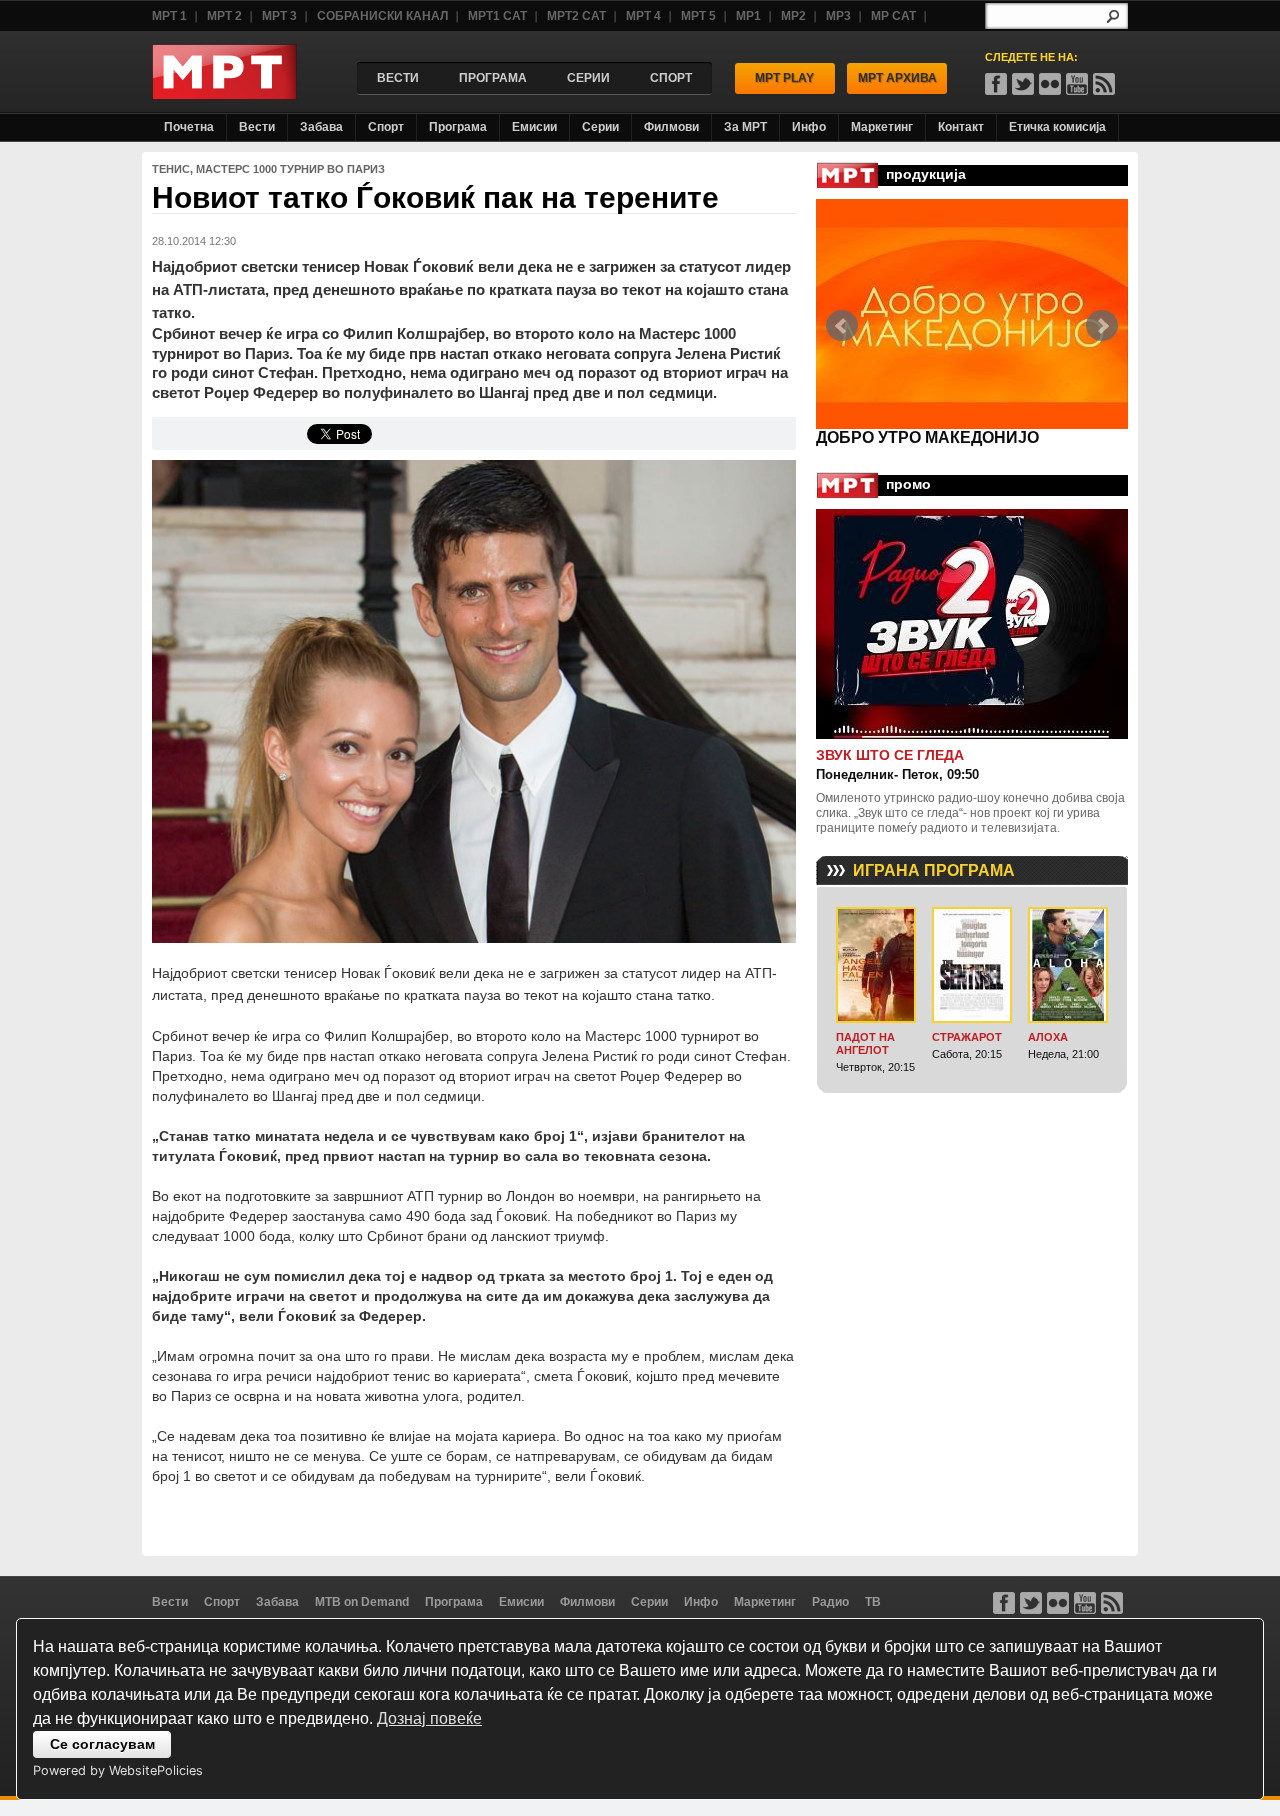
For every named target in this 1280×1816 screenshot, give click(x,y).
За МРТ (745, 127)
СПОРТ (671, 78)
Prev (842, 326)
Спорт (386, 127)
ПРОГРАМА (493, 78)
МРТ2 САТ (576, 16)
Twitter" (1023, 84)
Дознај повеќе (429, 1718)
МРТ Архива (897, 78)
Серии (600, 127)
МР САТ (893, 16)
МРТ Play (784, 78)
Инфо (809, 127)
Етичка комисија (1057, 127)
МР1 (748, 16)
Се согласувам (102, 1744)
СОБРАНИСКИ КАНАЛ (382, 16)
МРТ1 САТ (497, 16)
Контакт (961, 127)
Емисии (534, 127)
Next (1102, 326)
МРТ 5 (698, 16)
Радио (830, 1602)
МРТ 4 (643, 16)
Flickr (1050, 84)
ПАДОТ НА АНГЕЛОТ (865, 1043)
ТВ (873, 1602)
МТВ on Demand (362, 1602)
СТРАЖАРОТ (967, 1037)
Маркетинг (882, 127)
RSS (1104, 84)
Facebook (996, 84)
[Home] (224, 94)
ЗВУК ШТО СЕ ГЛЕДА (890, 755)
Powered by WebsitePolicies (118, 1770)
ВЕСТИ (398, 78)
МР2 (793, 16)
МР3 (838, 16)
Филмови (671, 127)
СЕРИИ (588, 78)
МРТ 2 (224, 16)
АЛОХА (1048, 1037)
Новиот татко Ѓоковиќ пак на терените (435, 197)
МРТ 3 (279, 16)
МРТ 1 (169, 16)
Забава (321, 127)
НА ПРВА (853, 437)
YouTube (1077, 84)
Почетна (189, 127)
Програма (458, 127)
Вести (257, 127)
